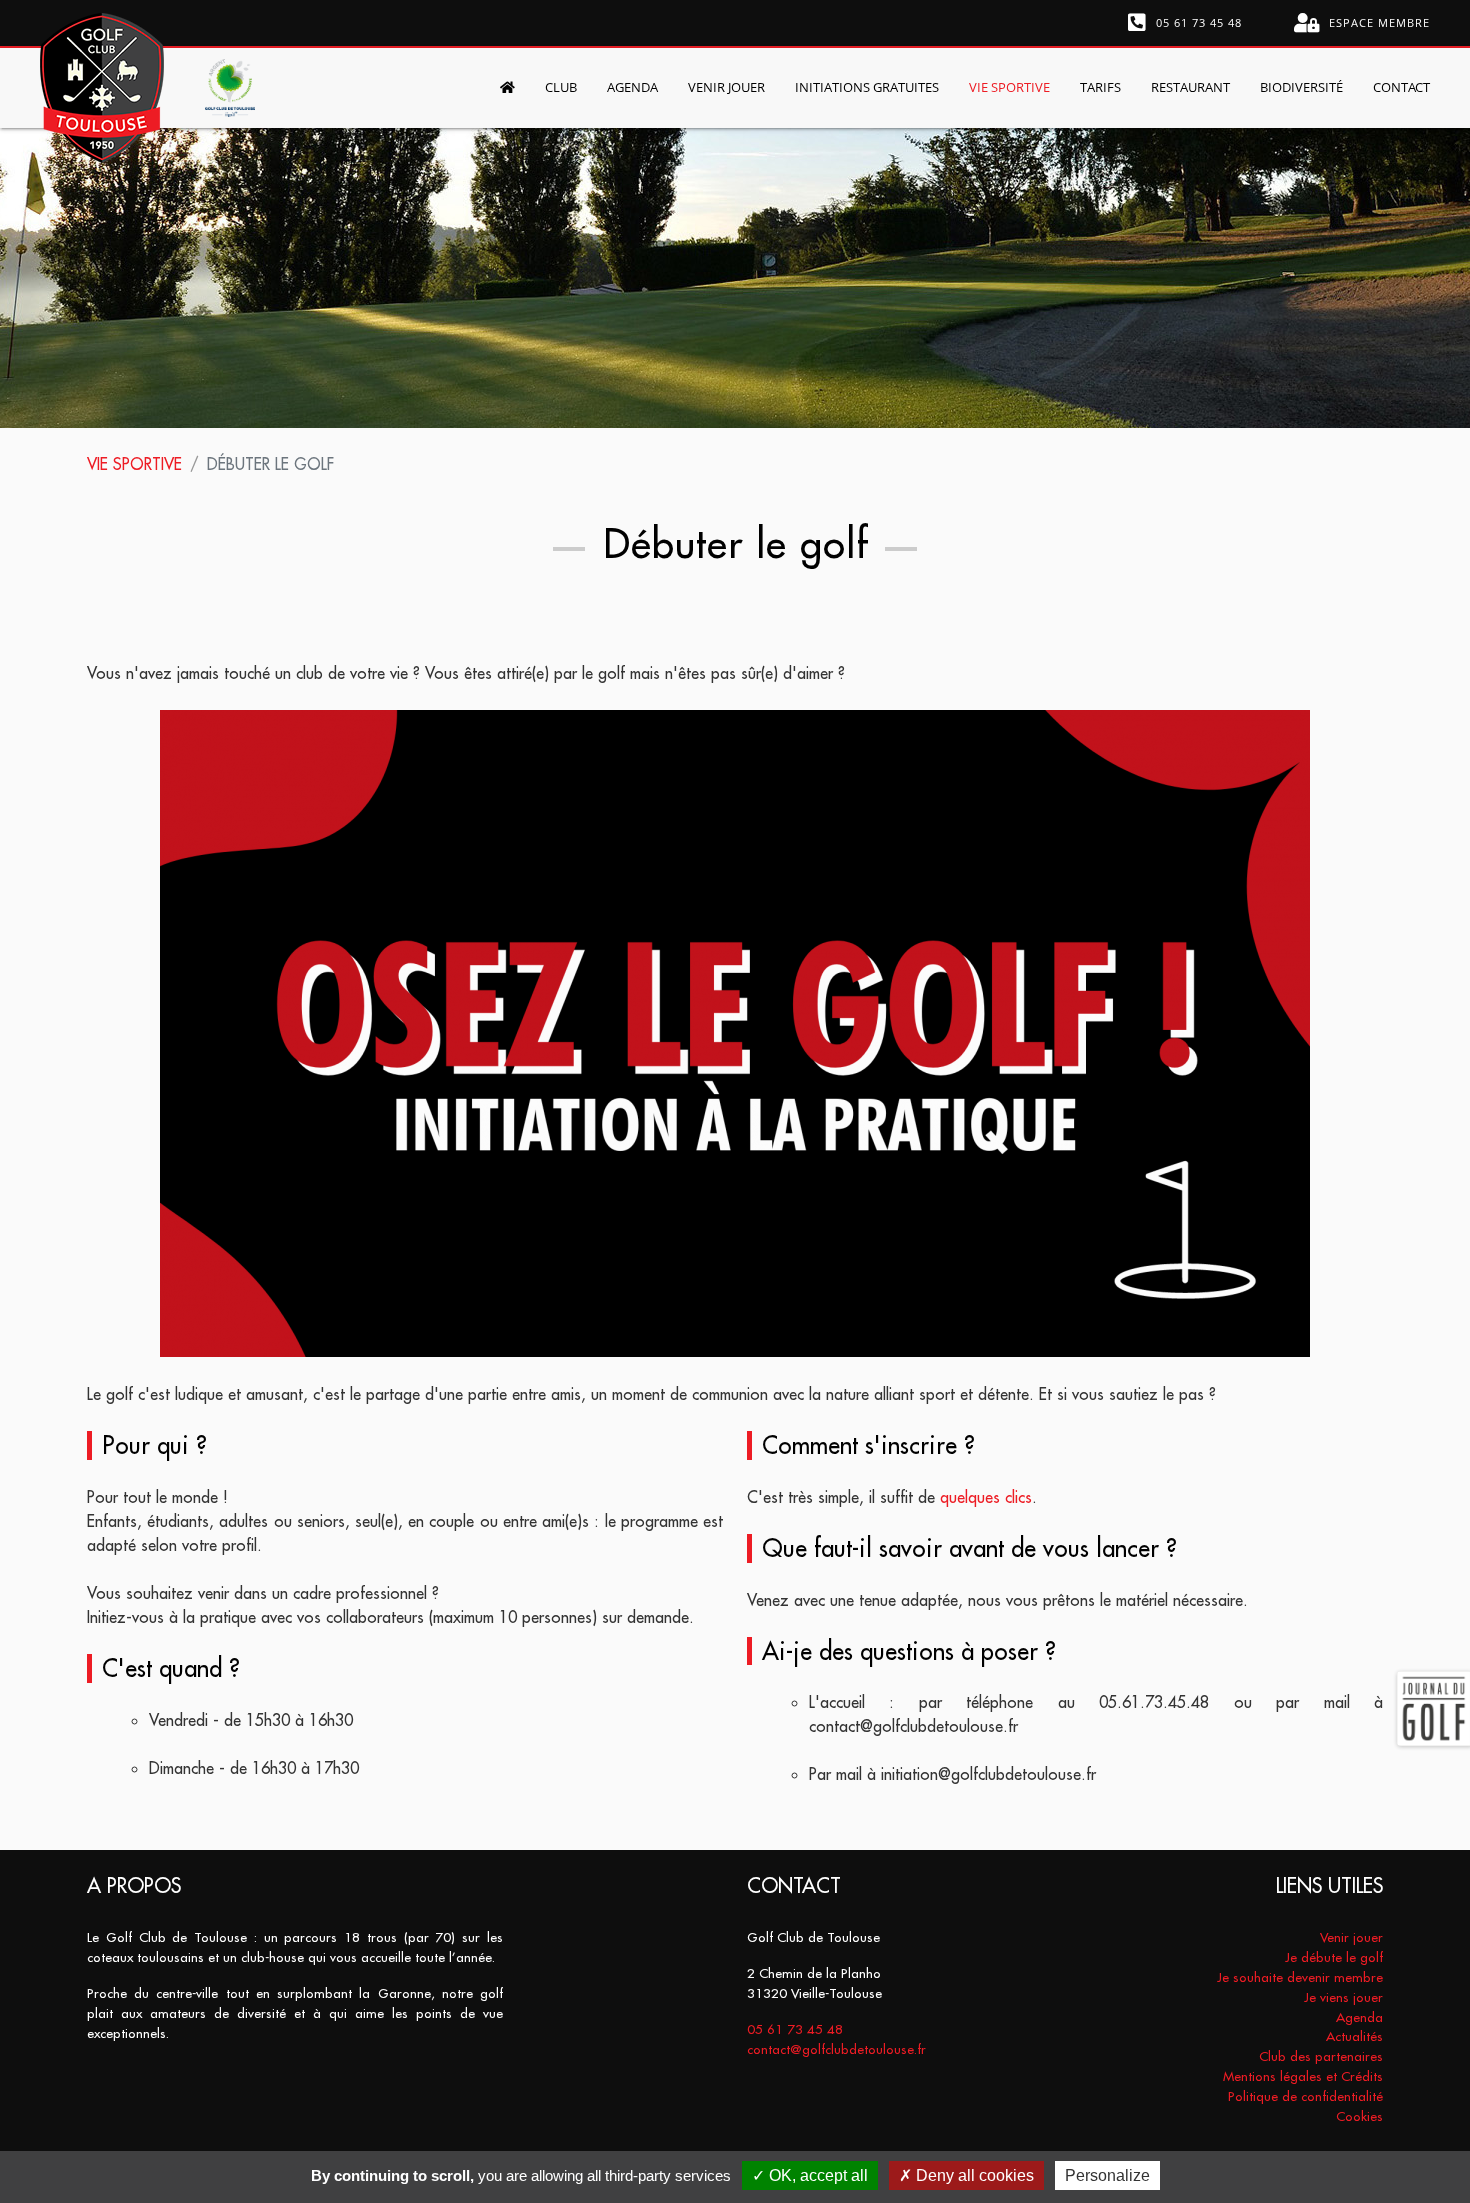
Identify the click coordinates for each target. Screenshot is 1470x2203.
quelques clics (986, 1497)
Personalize (1107, 2175)
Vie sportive (134, 464)
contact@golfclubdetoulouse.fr (836, 2049)
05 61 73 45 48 (1197, 22)
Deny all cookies (973, 2175)
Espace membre (1377, 22)
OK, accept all (816, 2175)
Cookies (1359, 2116)
